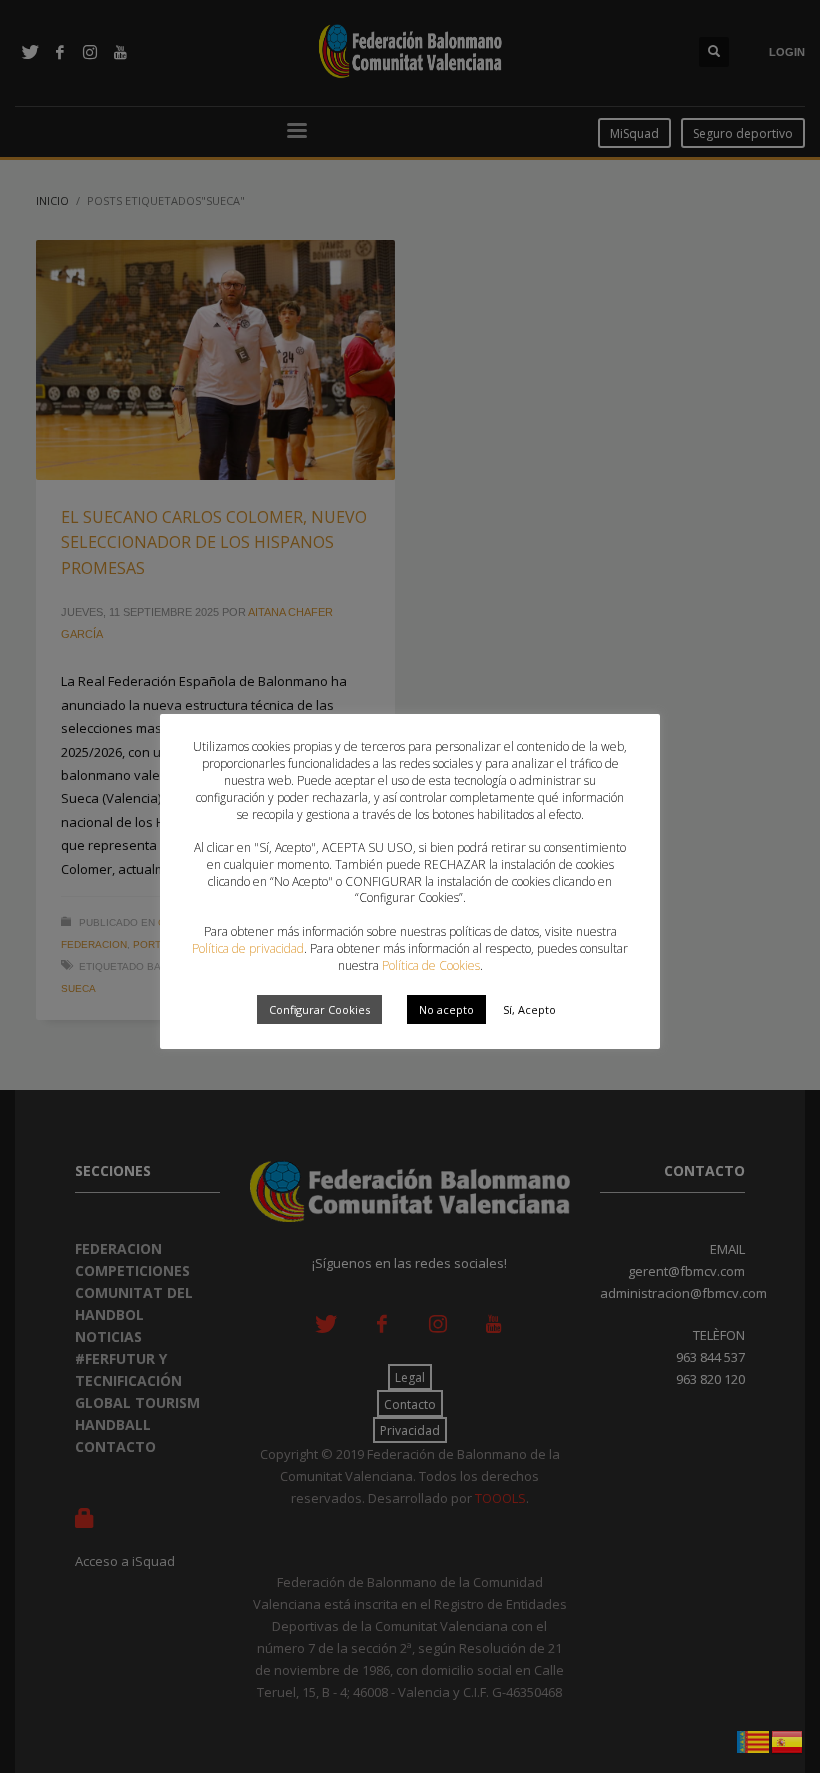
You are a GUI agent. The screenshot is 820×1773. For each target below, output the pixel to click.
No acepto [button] (446, 1009)
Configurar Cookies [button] (319, 1009)
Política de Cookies (431, 965)
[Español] (788, 1740)
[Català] (754, 1740)
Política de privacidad (248, 948)
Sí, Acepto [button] (529, 1009)
